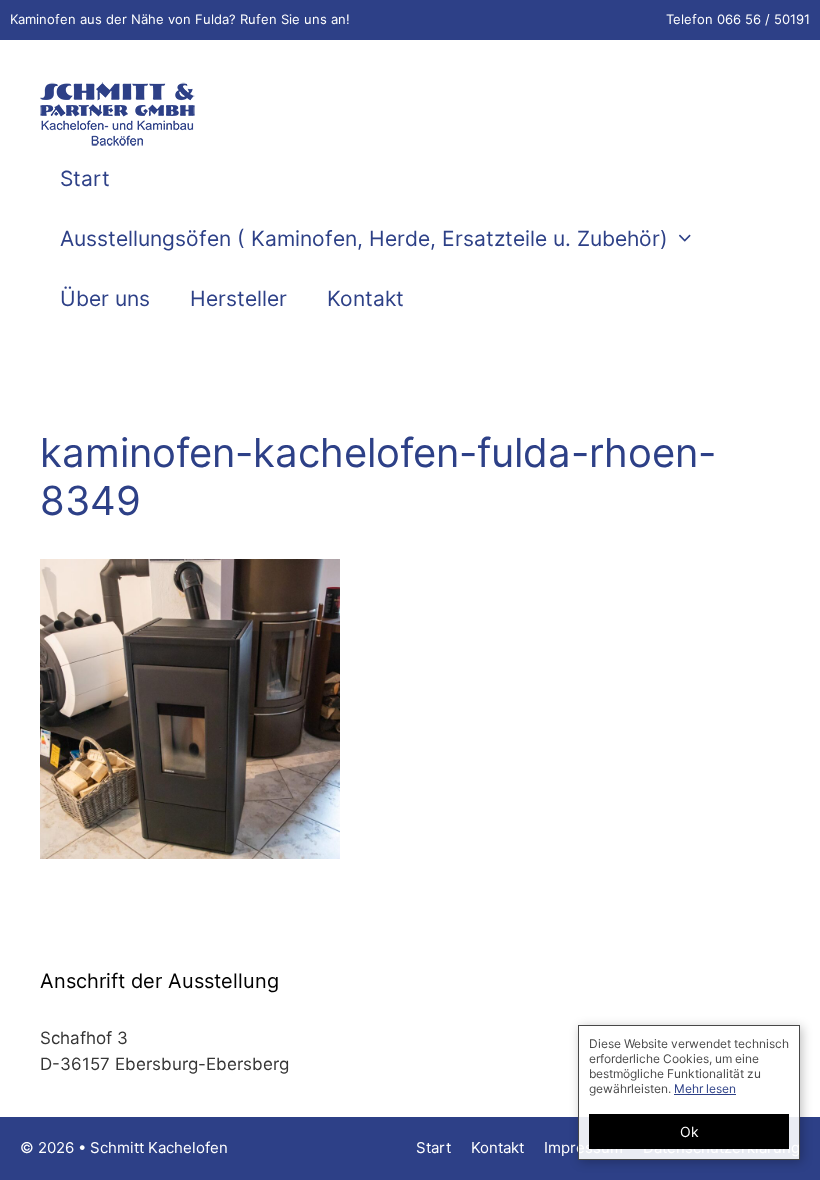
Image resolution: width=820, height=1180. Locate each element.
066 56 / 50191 (763, 19)
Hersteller (238, 298)
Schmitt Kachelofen (159, 1147)
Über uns (105, 298)
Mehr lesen (705, 1088)
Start (85, 178)
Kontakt (365, 298)
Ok (689, 1131)
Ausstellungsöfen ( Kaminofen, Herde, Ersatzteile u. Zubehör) (364, 238)
